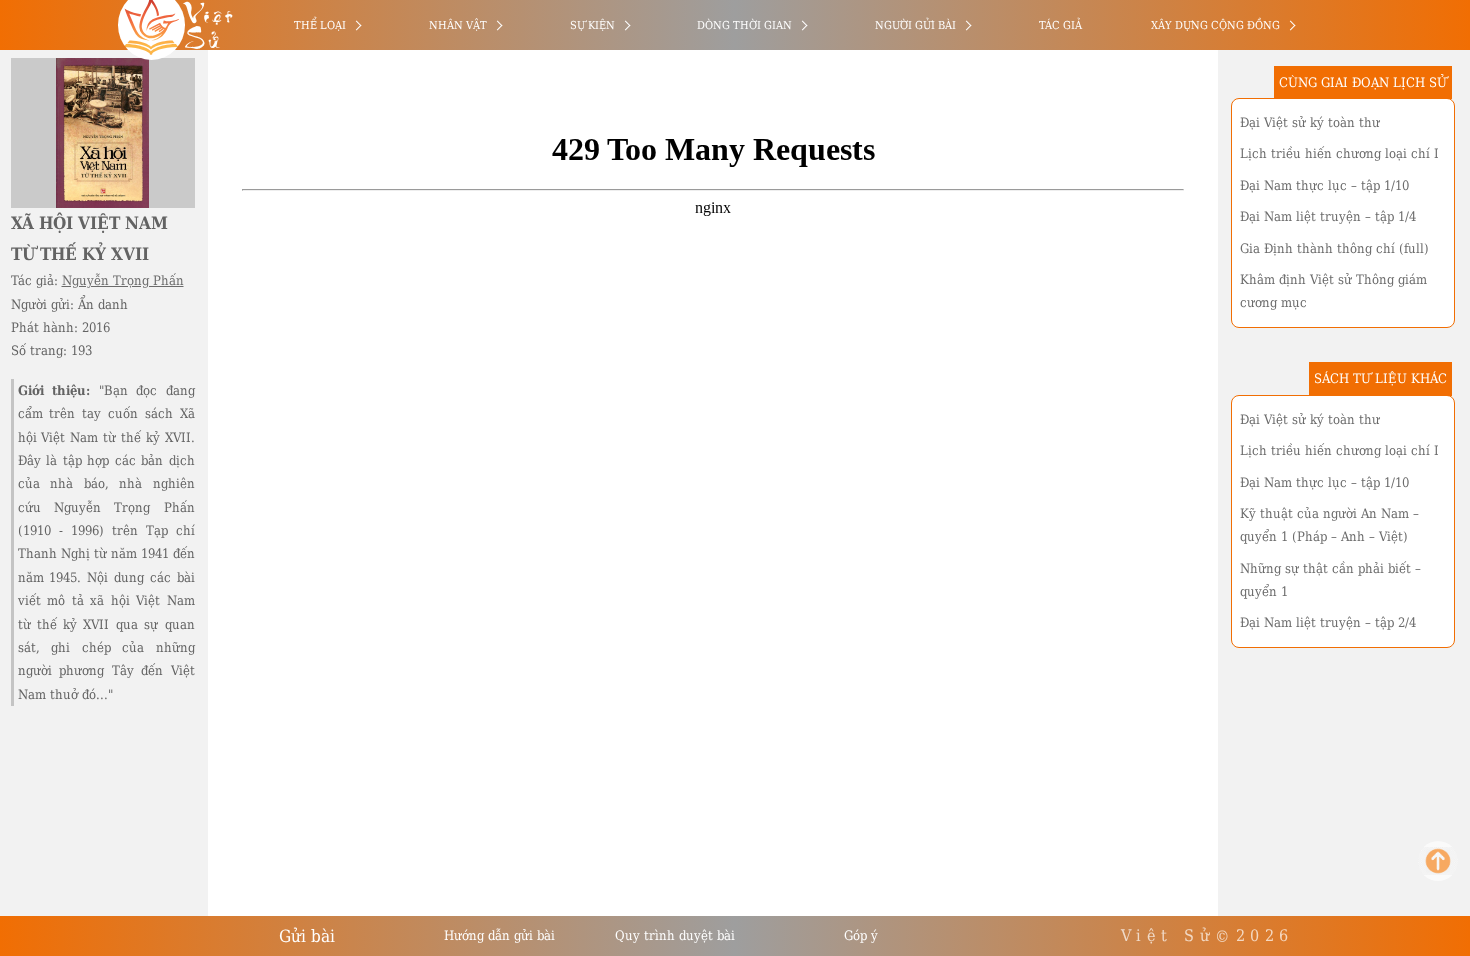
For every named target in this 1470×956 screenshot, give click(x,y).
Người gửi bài (915, 25)
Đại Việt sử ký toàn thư (1310, 122)
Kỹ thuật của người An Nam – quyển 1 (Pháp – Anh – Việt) (1329, 525)
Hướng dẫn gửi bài (499, 935)
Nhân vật (458, 25)
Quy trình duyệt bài (675, 935)
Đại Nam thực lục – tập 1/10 (1324, 185)
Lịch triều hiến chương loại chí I (1339, 153)
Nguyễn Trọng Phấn (123, 280)
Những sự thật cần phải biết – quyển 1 (1330, 580)
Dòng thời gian (744, 25)
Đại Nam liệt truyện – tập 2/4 (1328, 622)
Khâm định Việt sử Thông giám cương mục (1333, 291)
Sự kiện (592, 25)
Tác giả (1060, 25)
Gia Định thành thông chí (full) (1334, 248)
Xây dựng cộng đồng (1215, 25)
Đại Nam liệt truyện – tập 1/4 (1328, 216)
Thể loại (320, 25)
